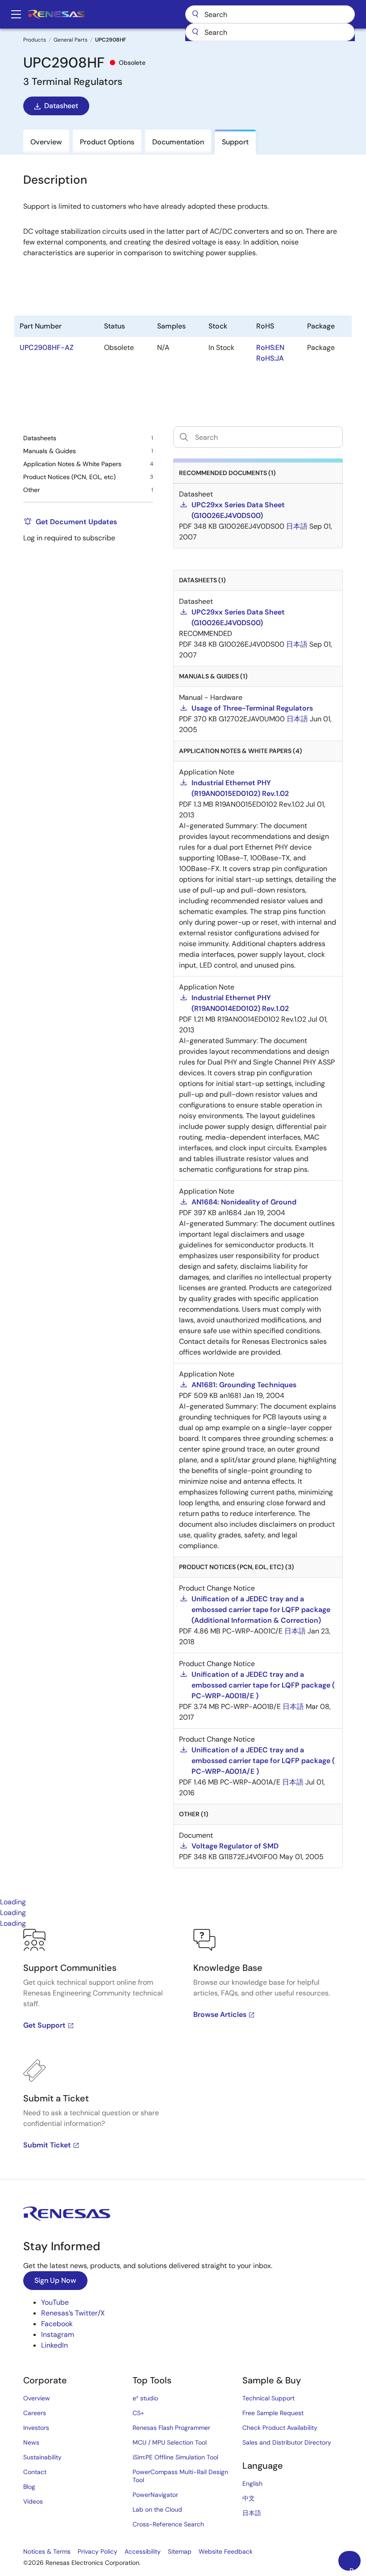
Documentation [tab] (178, 142)
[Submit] (195, 32)
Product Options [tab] (107, 142)
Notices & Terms (47, 2551)
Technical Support (268, 2398)
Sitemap (180, 2551)
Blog (29, 2487)
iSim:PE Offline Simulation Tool (175, 2457)
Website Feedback (226, 2551)
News (31, 2442)
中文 (249, 2498)
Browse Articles (220, 2014)
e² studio (145, 2398)
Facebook (57, 2324)
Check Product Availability (280, 2428)
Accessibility (143, 2551)
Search (270, 14)
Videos (33, 2501)
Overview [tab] (46, 142)
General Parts (71, 40)
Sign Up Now (55, 2280)
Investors (36, 2428)
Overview (37, 2398)
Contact (35, 2472)
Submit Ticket (47, 2145)
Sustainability (42, 2457)
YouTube (55, 2302)
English (252, 2483)
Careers (35, 2413)
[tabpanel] (183, 2054)
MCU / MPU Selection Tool (170, 2442)
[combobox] (270, 32)
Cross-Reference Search (168, 2524)
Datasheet (61, 106)
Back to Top (355, 2568)
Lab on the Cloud (157, 2509)
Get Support (44, 2025)
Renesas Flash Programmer (171, 2428)
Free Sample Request (273, 2413)
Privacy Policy (98, 2551)
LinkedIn (54, 2345)
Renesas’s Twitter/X (73, 2313)
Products (35, 40)
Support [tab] (235, 142)
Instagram (58, 2334)
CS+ (138, 2413)
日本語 (252, 2513)
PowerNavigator (155, 2495)
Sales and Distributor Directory (287, 2442)
